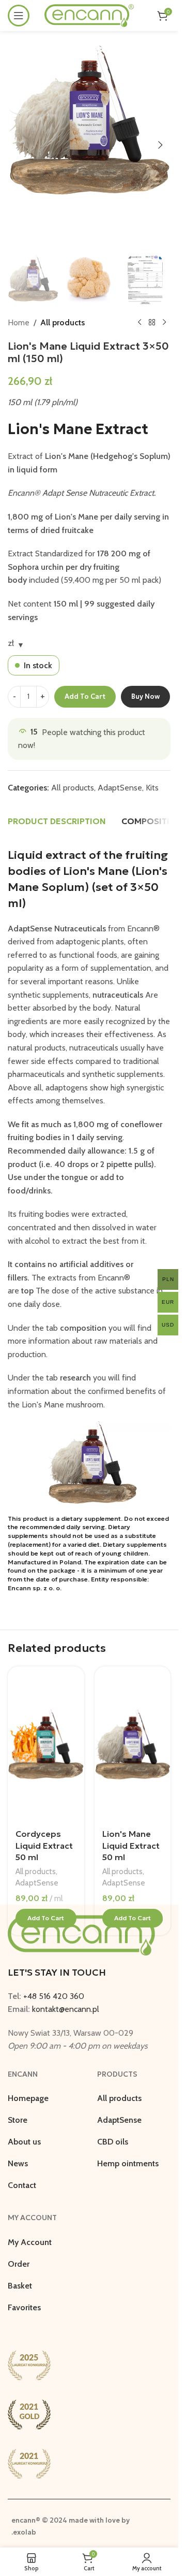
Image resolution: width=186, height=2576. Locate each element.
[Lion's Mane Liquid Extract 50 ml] (133, 1744)
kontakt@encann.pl (66, 2009)
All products (63, 322)
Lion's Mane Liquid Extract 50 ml (131, 1845)
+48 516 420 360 (54, 1996)
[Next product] (164, 323)
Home (19, 322)
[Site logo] (89, 15)
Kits (152, 788)
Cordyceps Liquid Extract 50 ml (44, 1845)
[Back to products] (152, 323)
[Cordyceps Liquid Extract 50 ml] (46, 1744)
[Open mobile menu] (19, 16)
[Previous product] (139, 323)
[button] (18, 145)
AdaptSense (120, 788)
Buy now (145, 696)
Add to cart (85, 696)
